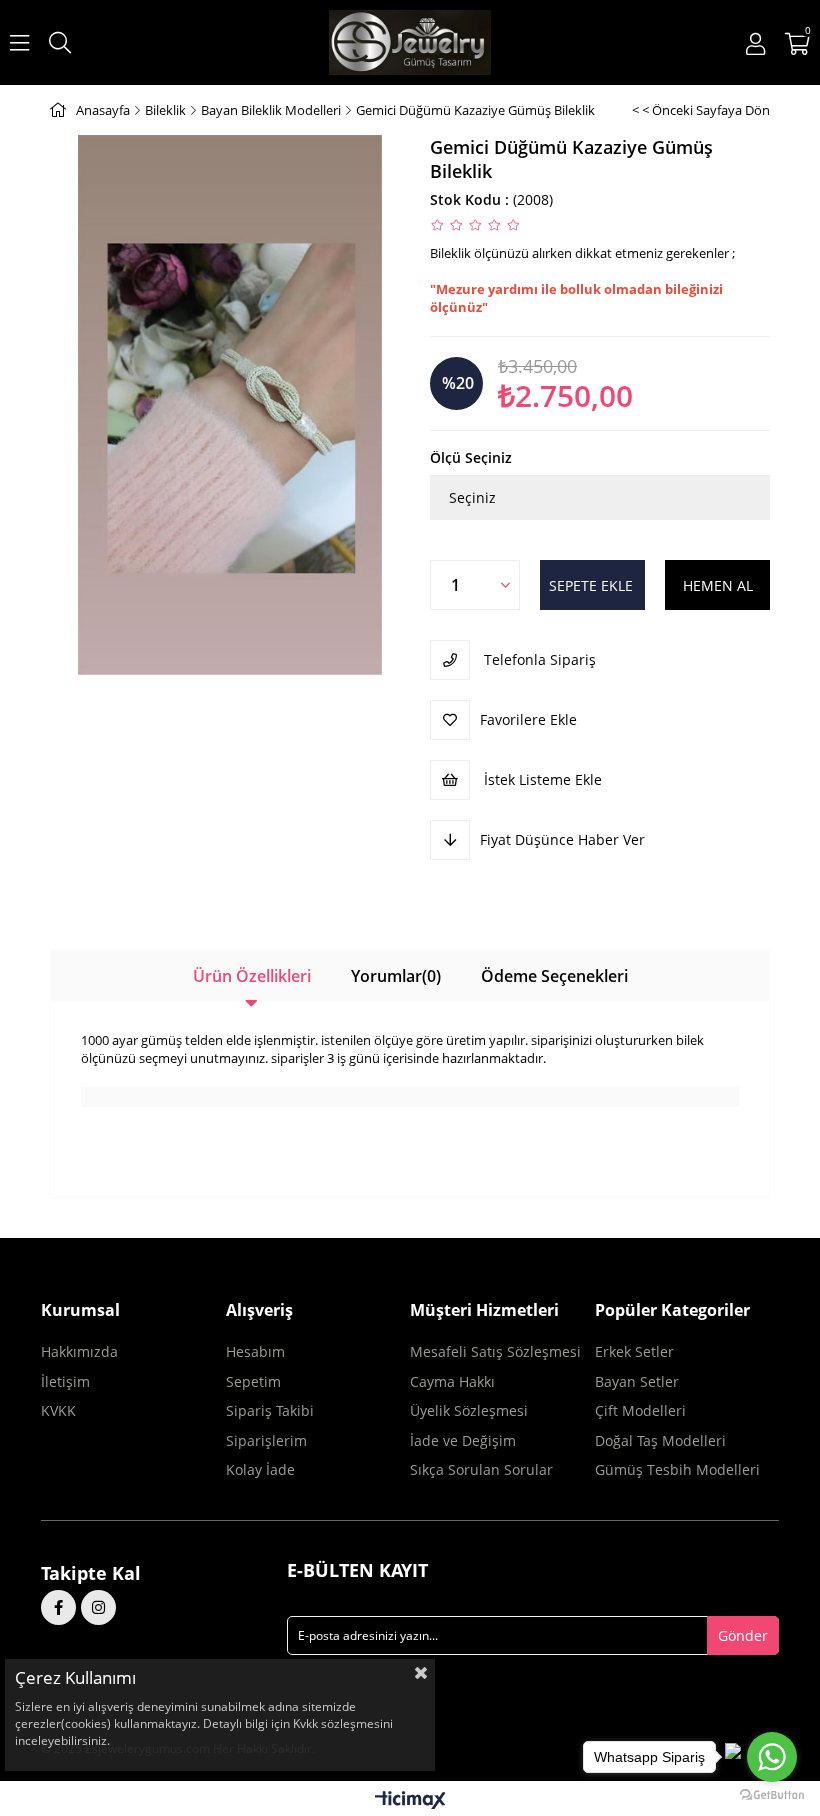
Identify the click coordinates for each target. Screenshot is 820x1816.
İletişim (65, 1381)
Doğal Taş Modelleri (660, 1440)
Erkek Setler (634, 1351)
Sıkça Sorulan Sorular (481, 1469)
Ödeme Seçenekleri (554, 976)
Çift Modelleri (640, 1410)
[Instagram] (98, 1607)
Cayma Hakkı (452, 1381)
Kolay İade (260, 1469)
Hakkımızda (79, 1351)
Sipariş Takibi (270, 1410)
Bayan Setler (637, 1381)
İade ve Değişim (463, 1440)
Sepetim (253, 1381)
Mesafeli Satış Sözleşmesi (495, 1351)
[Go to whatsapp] (772, 1757)
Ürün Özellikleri (252, 976)
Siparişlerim (266, 1440)
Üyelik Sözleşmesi (469, 1410)
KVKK (58, 1410)
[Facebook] (58, 1607)
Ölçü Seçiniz (471, 458)
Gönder (743, 1635)
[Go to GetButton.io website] (772, 1795)
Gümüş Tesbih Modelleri (677, 1469)
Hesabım (255, 1351)
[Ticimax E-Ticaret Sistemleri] (410, 1801)
